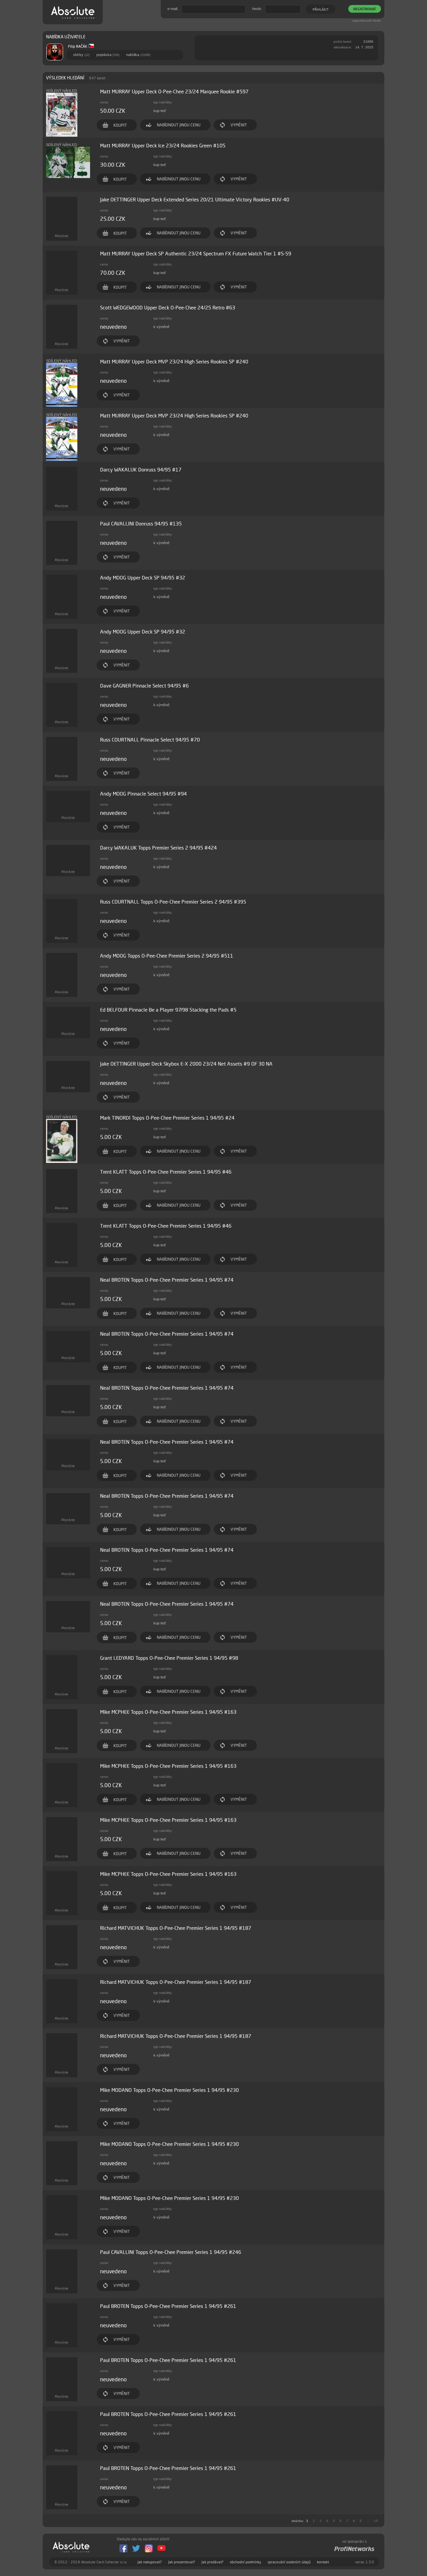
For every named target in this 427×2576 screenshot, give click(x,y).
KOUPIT (120, 125)
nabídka (138, 55)
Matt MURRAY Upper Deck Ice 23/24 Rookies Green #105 (163, 146)
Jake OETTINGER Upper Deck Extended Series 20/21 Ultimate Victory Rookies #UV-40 (195, 200)
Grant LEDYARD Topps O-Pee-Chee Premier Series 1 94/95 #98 (169, 1658)
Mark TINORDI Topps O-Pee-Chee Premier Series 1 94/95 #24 (167, 1118)
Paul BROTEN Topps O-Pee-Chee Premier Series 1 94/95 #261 (168, 2306)
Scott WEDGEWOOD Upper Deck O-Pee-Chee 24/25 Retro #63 (168, 308)
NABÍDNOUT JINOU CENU (179, 125)
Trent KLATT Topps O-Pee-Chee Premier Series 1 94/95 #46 (166, 1172)
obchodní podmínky (246, 2562)
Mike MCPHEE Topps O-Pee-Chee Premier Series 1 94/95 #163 (168, 1712)
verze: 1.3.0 (364, 2562)
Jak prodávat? (212, 2562)
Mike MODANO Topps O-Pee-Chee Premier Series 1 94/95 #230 (169, 2090)
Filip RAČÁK (78, 46)
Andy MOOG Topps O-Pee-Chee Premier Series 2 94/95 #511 (167, 956)
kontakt (323, 2562)
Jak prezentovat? (182, 2562)
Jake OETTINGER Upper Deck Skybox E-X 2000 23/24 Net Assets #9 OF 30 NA (186, 1064)
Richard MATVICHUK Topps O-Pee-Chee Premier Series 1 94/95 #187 (176, 1928)
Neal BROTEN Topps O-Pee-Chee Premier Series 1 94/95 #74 (167, 1280)
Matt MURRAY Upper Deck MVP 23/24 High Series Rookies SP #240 (174, 362)
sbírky (81, 55)
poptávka (108, 55)
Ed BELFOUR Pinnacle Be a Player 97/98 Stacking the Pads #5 (168, 1010)
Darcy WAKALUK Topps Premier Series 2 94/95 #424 (158, 848)
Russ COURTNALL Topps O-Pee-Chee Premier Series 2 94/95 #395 (173, 902)
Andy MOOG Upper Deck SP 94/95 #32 (143, 578)
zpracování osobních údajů (289, 2562)
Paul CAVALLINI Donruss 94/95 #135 (141, 524)
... (368, 2521)
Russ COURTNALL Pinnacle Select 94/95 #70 (150, 740)
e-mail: (173, 9)
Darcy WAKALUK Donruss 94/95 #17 (141, 470)
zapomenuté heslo (367, 21)
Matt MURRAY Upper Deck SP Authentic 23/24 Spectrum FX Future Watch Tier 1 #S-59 (196, 254)
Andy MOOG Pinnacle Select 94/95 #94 (143, 794)
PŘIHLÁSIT (321, 9)
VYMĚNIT (239, 125)
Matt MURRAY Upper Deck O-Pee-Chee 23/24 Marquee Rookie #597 (174, 92)
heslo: (257, 9)
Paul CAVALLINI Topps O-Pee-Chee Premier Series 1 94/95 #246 (171, 2252)
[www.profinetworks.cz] (354, 2549)
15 (376, 2521)
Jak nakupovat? (150, 2562)
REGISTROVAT (365, 9)
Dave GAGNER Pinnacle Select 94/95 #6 (144, 686)
